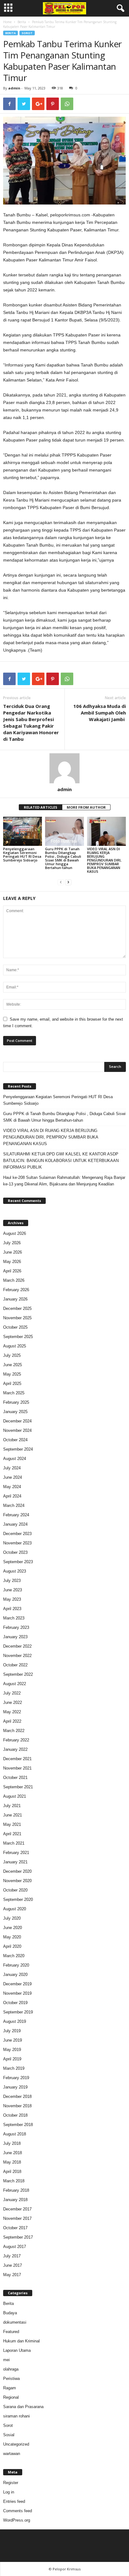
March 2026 (14, 1280)
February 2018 (16, 2190)
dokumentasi (15, 2322)
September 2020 (18, 1899)
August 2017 (15, 2247)
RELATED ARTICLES (41, 807)
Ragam (10, 2388)
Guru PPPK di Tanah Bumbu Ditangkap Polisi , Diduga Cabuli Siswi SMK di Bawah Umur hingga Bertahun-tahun (63, 858)
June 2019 (13, 2040)
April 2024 (12, 1496)
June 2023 (13, 1590)
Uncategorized (16, 2444)
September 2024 (18, 1449)
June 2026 (13, 1252)
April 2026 (12, 1271)
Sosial (9, 2435)
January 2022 (15, 1749)
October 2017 (15, 2228)
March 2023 (14, 1618)
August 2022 (15, 1684)
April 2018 (12, 2172)
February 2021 (16, 1853)
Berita (22, 22)
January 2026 (15, 1299)
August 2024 (15, 1459)
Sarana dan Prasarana (23, 2407)
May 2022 (12, 1712)
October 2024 (15, 1440)
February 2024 (16, 1515)
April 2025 (12, 1384)
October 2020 (15, 1890)
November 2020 (17, 1881)
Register (11, 2483)
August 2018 (15, 2134)
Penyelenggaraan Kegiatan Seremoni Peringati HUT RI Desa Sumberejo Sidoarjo (22, 854)
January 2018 (15, 2200)
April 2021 (12, 1834)
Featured (11, 2332)
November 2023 (17, 1543)
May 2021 (12, 1824)
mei (6, 2360)
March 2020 (14, 1956)
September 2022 (18, 1674)
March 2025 (14, 1393)
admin (14, 88)
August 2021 (15, 1796)
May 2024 (12, 1487)
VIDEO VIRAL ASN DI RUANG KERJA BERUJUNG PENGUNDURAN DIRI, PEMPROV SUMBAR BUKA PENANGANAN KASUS (104, 860)
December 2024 (17, 1421)
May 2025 (12, 1374)
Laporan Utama (17, 2350)
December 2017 (17, 2209)
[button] (119, 8)
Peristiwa (11, 2379)
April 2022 (12, 1721)
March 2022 (14, 1731)
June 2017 (13, 2265)
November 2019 (17, 1993)
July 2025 (12, 1355)
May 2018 (12, 2162)
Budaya (10, 2313)
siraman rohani (16, 2416)
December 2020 (17, 1871)
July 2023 (12, 1581)
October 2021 (15, 1778)
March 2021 (14, 1843)
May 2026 (12, 1262)
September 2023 (18, 1562)
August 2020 (15, 1909)
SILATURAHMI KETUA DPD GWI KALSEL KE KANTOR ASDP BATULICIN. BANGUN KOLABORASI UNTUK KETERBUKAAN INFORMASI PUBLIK (61, 1161)
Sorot (27, 33)
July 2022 (12, 1693)
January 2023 (15, 1637)
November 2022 (17, 1656)
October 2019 (15, 2003)
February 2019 (16, 2078)
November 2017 (17, 2218)
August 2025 (15, 1346)
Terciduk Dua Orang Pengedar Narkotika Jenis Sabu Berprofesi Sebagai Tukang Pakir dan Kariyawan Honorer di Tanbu (31, 722)
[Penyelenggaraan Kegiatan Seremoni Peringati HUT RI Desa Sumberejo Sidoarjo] (23, 831)
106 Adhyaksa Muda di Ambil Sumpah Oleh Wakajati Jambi (100, 713)
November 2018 (17, 2106)
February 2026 (16, 1290)
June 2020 (13, 1928)
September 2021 (18, 1787)
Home (7, 22)
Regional (11, 2397)
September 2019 (18, 2012)
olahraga (11, 2369)
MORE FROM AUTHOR (86, 807)
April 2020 (12, 1946)
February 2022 (16, 1740)
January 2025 (15, 1412)
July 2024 (12, 1468)
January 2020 (15, 1975)
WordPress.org (17, 2520)
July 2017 (12, 2256)
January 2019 (15, 2087)
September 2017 (18, 2237)
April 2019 (12, 2059)
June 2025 (13, 1365)
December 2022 (17, 1646)
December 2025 (17, 1308)
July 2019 (12, 2031)
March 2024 (14, 1505)
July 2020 (12, 1918)
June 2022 (13, 1702)
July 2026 (12, 1243)
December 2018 (17, 2096)
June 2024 (13, 1477)
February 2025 (16, 1402)
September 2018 (18, 2125)
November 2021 (17, 1768)
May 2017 (12, 2275)
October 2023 (15, 1552)
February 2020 (16, 1965)
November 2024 (17, 1430)
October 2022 (15, 1665)
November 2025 (17, 1318)
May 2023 (12, 1599)
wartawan (12, 2454)
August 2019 (15, 2021)
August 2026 (15, 1233)
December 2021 (17, 1759)
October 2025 (15, 1327)
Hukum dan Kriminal (21, 2341)
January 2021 (15, 1862)
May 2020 (12, 1937)
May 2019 (12, 2050)
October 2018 (15, 2115)
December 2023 (17, 1534)
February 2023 (16, 1627)
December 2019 (17, 1984)
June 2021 (13, 1815)
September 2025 (18, 1337)
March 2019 (14, 2068)
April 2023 (12, 1609)
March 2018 (14, 2181)
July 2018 (12, 2143)
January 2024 (15, 1524)
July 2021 (12, 1806)
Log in (9, 2492)
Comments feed (18, 2511)
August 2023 (15, 1571)
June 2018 (13, 2153)
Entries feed (14, 2501)
